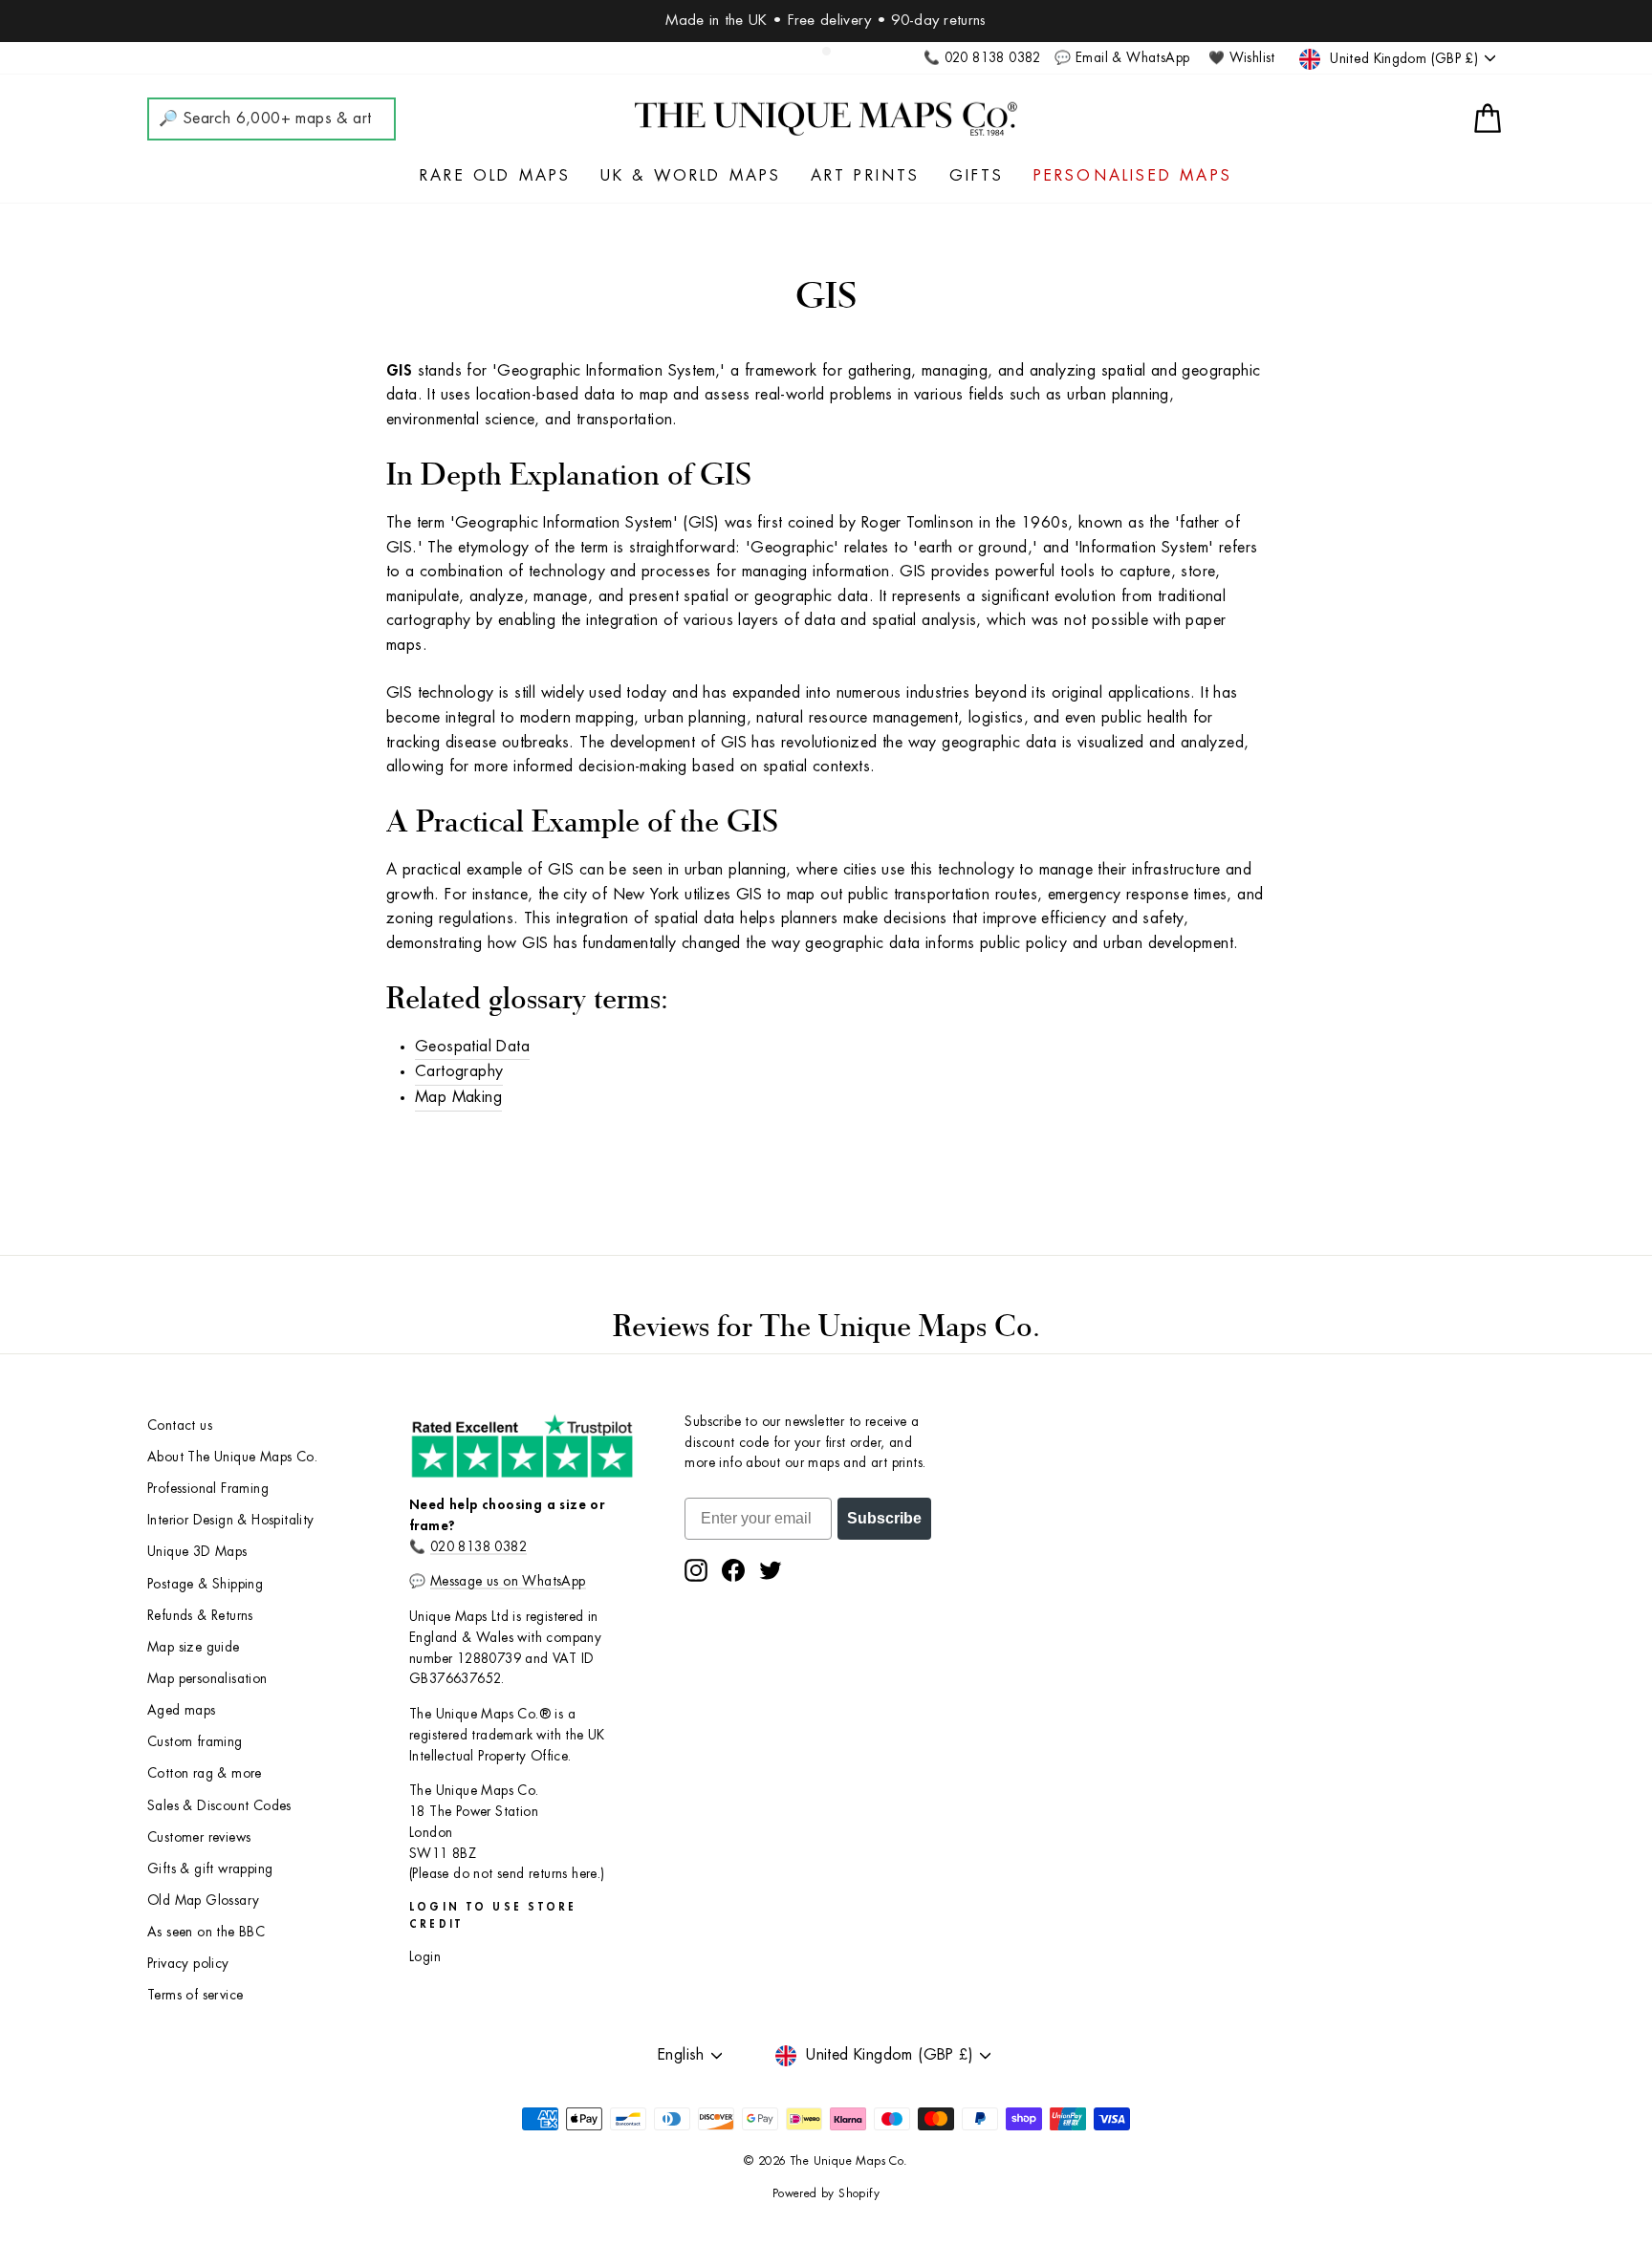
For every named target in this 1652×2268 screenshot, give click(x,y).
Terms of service (195, 1995)
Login (425, 1957)
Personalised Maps (1133, 176)
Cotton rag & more (205, 1773)
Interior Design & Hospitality (231, 1520)
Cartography (459, 1071)
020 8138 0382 (478, 1547)
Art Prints (866, 176)
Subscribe (884, 1518)
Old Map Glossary (203, 1901)
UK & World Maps (691, 176)
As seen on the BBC (206, 1932)
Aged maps (182, 1710)
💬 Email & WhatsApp (1122, 58)
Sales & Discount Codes (219, 1806)
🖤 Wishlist (1242, 58)
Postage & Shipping (205, 1584)
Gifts (977, 176)
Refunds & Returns (200, 1616)
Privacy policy (188, 1964)
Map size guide (194, 1647)
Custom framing (195, 1742)
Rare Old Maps (496, 176)
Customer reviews (199, 1837)
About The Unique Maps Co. (232, 1457)
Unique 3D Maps (197, 1552)
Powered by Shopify (826, 2193)
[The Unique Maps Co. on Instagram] (696, 1570)
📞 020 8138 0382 (982, 58)
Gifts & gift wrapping (210, 1869)
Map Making (458, 1097)
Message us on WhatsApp (508, 1581)
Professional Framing (208, 1489)
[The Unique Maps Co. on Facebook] (733, 1570)
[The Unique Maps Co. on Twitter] (771, 1570)
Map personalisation (207, 1679)
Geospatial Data (472, 1047)
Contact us (180, 1426)
